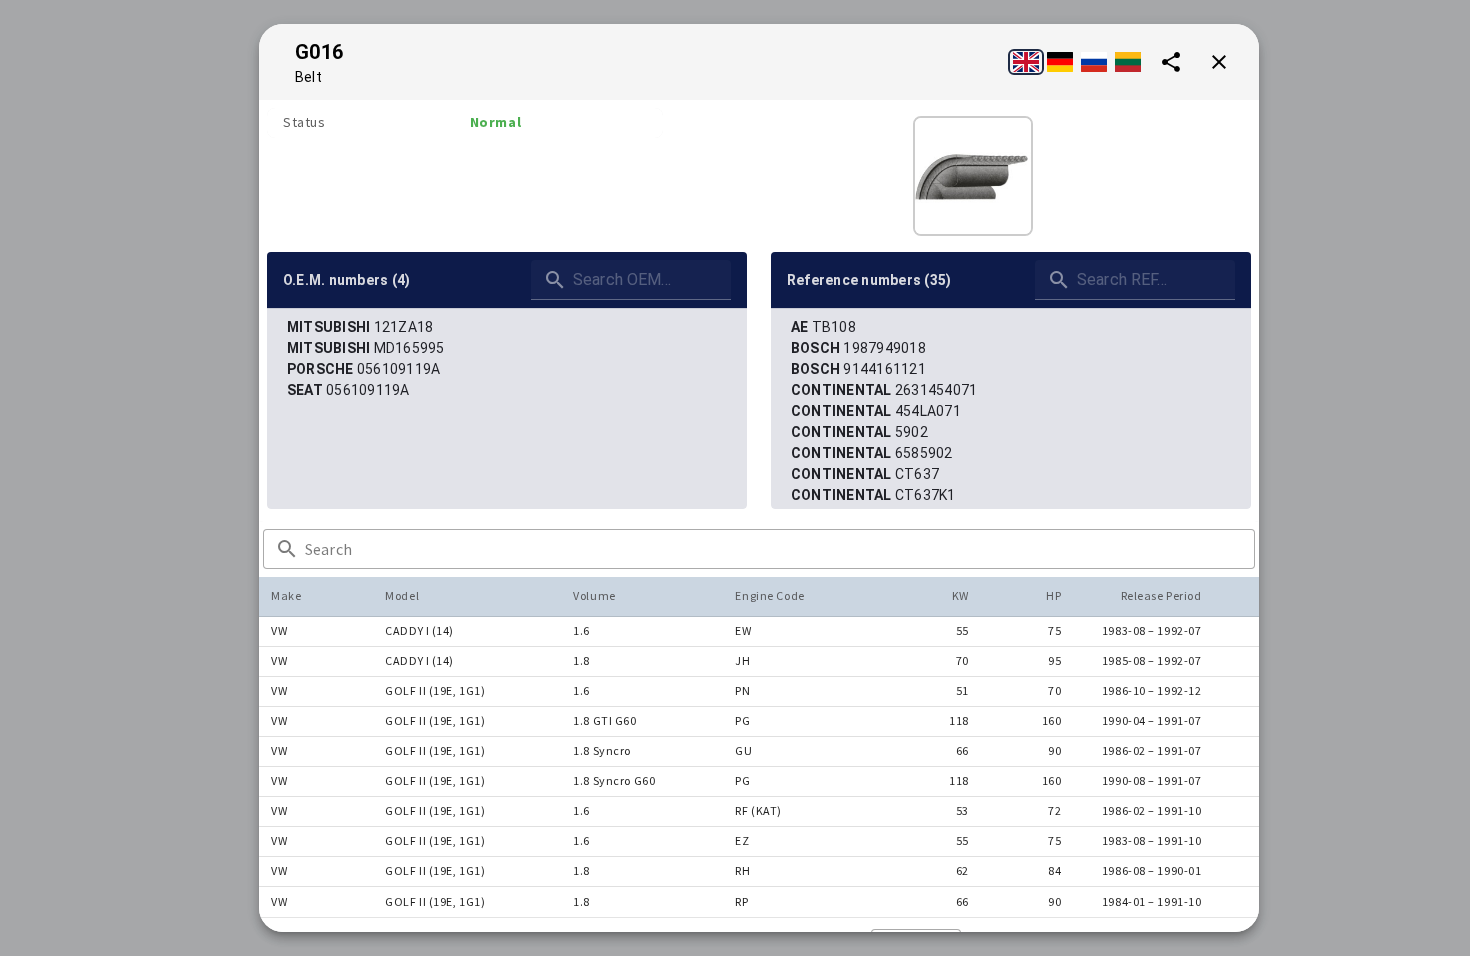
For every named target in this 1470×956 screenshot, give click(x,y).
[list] (507, 359)
